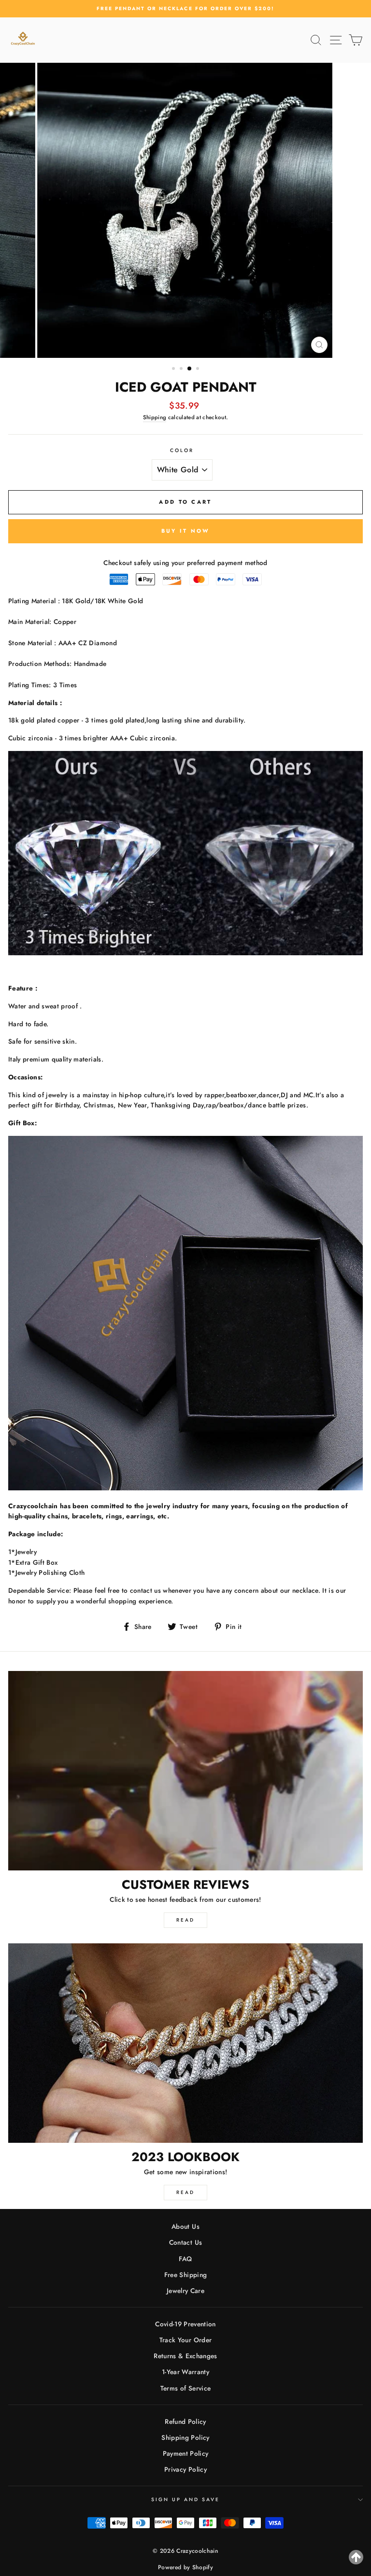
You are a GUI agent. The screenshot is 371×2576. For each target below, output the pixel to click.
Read (185, 1920)
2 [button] (182, 369)
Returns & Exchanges (185, 2356)
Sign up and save (186, 2499)
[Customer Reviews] (185, 1771)
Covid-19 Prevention (185, 2324)
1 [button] (174, 369)
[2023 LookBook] (185, 2043)
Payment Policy (186, 2453)
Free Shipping (185, 2275)
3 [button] (190, 369)
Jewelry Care (185, 2291)
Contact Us (185, 2242)
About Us (185, 2226)
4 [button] (199, 369)
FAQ (185, 2259)
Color (182, 450)
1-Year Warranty (185, 2372)
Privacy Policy (185, 2469)
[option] (185, 9)
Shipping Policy (185, 2437)
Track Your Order (185, 2340)
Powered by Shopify (185, 2567)
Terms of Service (185, 2388)
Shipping (155, 417)
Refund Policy (185, 2421)
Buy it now (186, 531)
